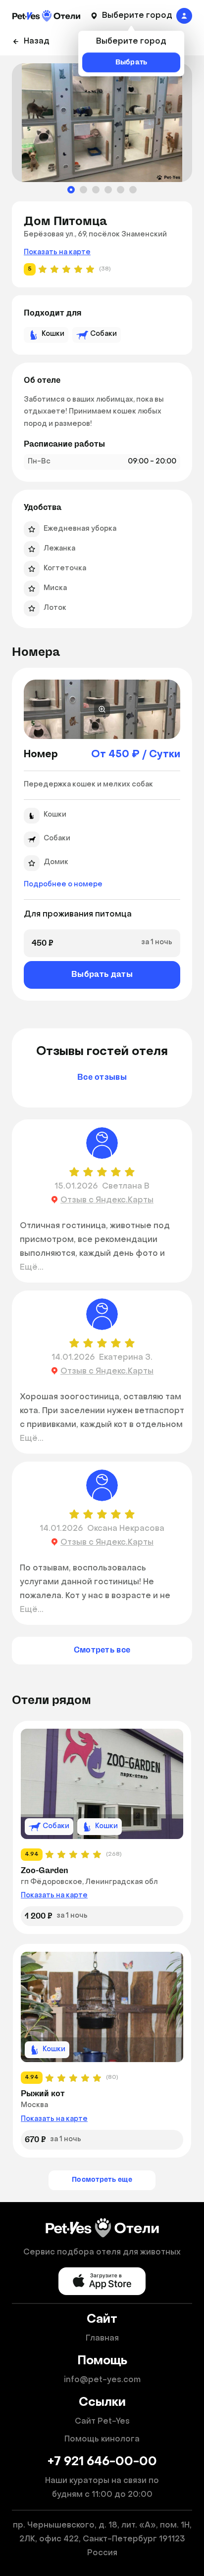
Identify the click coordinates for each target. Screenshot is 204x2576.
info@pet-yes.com (102, 2380)
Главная (102, 2339)
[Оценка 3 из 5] (102, 1172)
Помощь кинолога (102, 2439)
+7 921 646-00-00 (102, 2462)
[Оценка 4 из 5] (116, 1172)
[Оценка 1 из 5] (75, 1172)
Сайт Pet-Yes (102, 2422)
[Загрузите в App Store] (102, 2281)
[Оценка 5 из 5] (129, 1172)
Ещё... (32, 1268)
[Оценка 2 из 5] (88, 1172)
